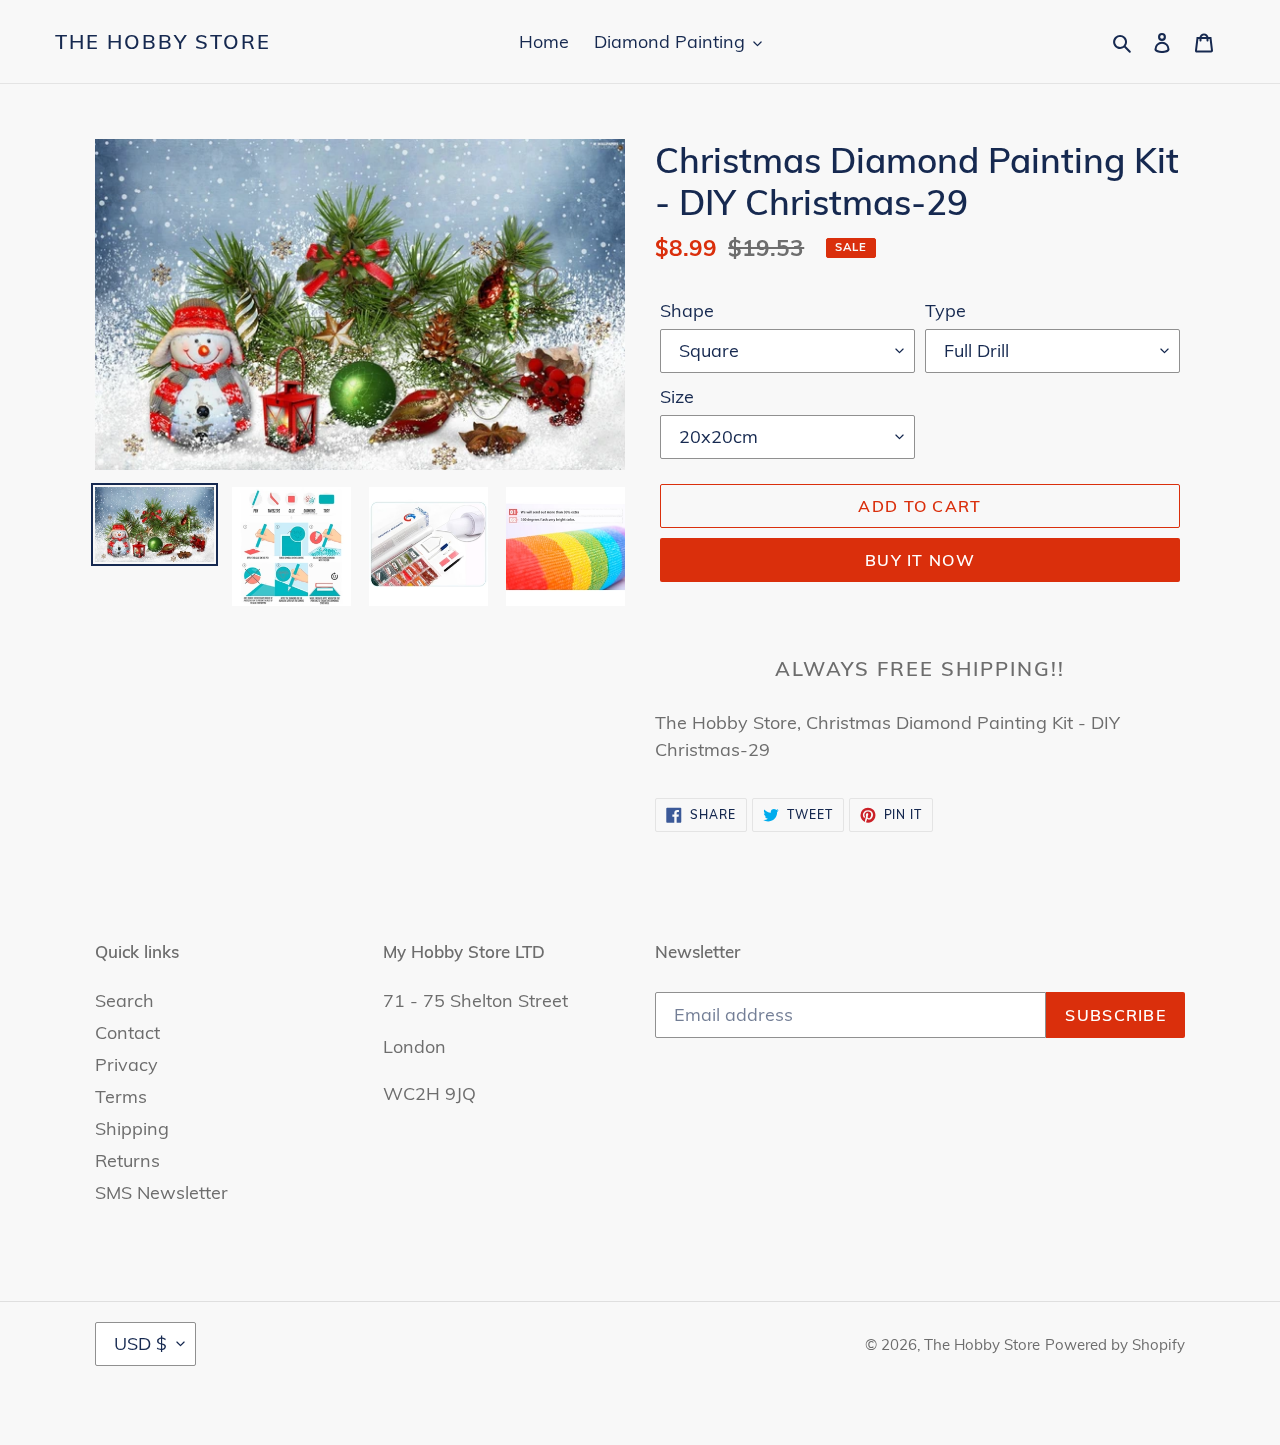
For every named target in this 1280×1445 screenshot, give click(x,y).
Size (677, 396)
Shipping (132, 1128)
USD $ (140, 1343)
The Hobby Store (163, 42)
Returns (127, 1160)
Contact (127, 1032)
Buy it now (920, 560)
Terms (121, 1096)
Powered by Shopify (1115, 1344)
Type (945, 310)
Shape (687, 310)
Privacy (126, 1064)
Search (124, 1000)
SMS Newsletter (161, 1192)
